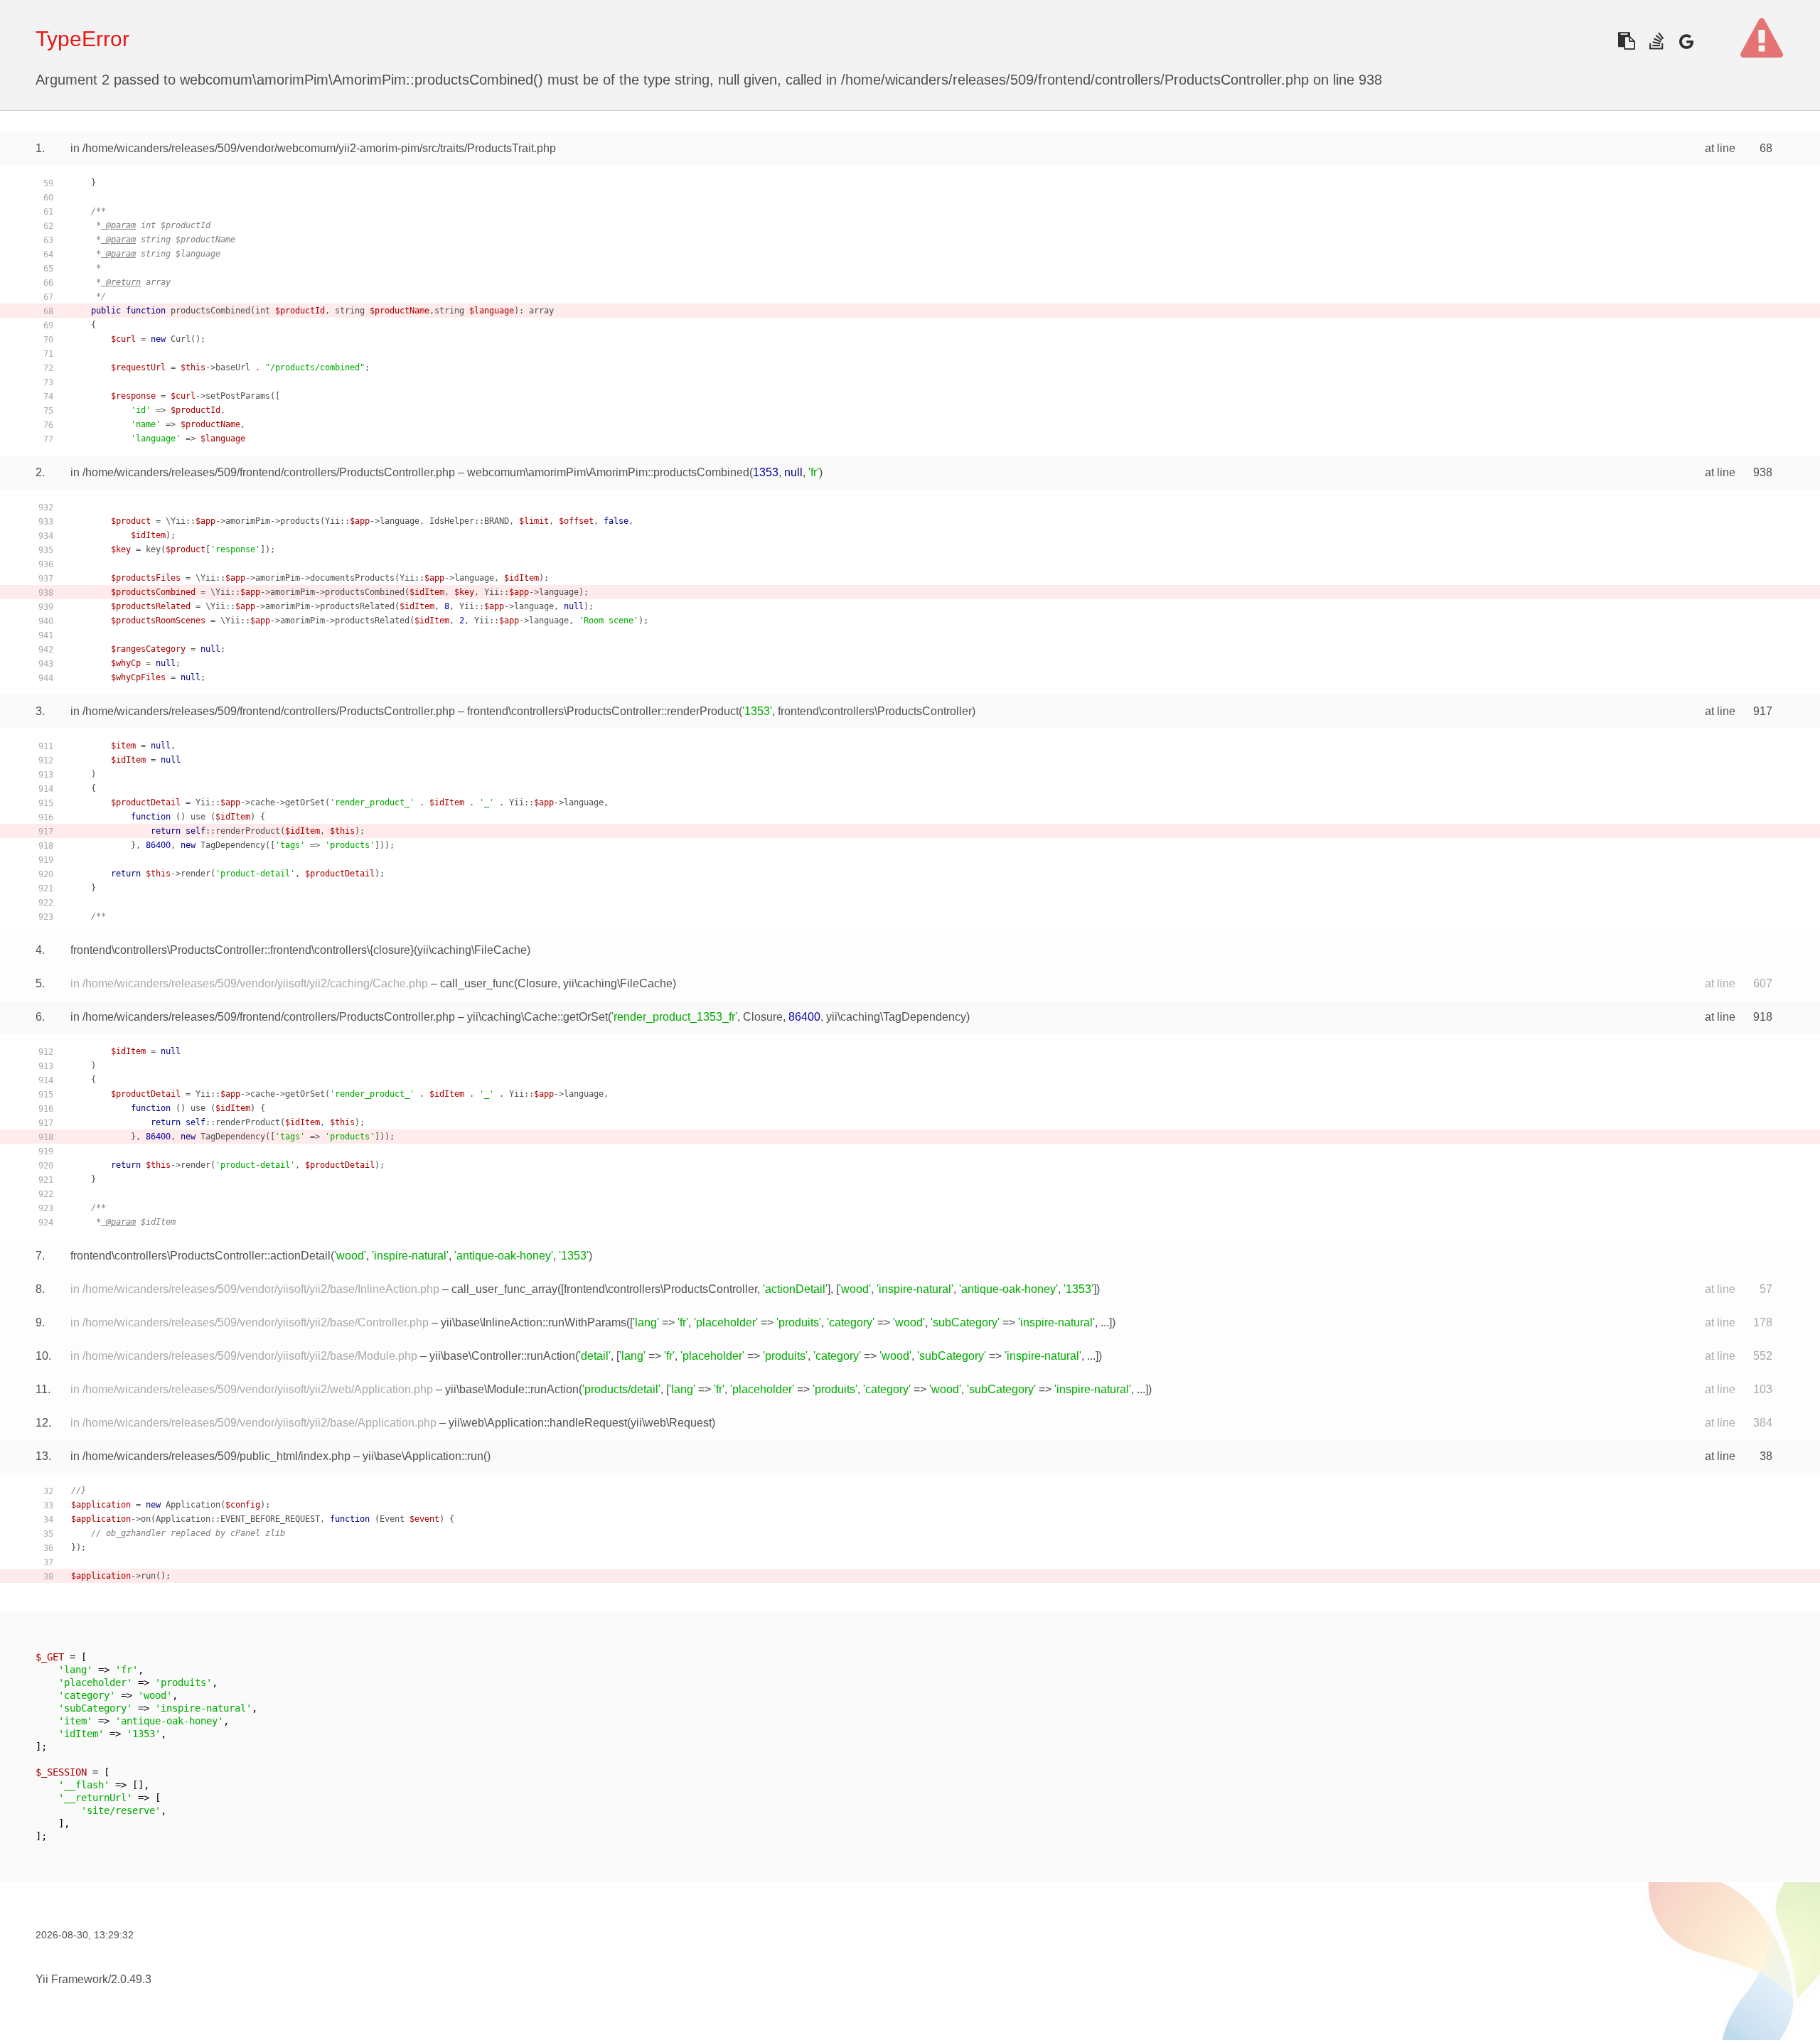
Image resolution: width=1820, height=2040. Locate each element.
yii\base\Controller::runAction (502, 1356)
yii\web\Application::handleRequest (538, 1423)
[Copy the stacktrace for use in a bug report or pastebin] (1626, 41)
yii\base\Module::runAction (512, 1389)
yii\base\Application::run (423, 1456)
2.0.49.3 (131, 1979)
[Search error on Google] (1686, 41)
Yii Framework (72, 1979)
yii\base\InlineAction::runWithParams (534, 1322)
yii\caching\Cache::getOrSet (537, 1017)
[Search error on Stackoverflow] (1656, 41)
